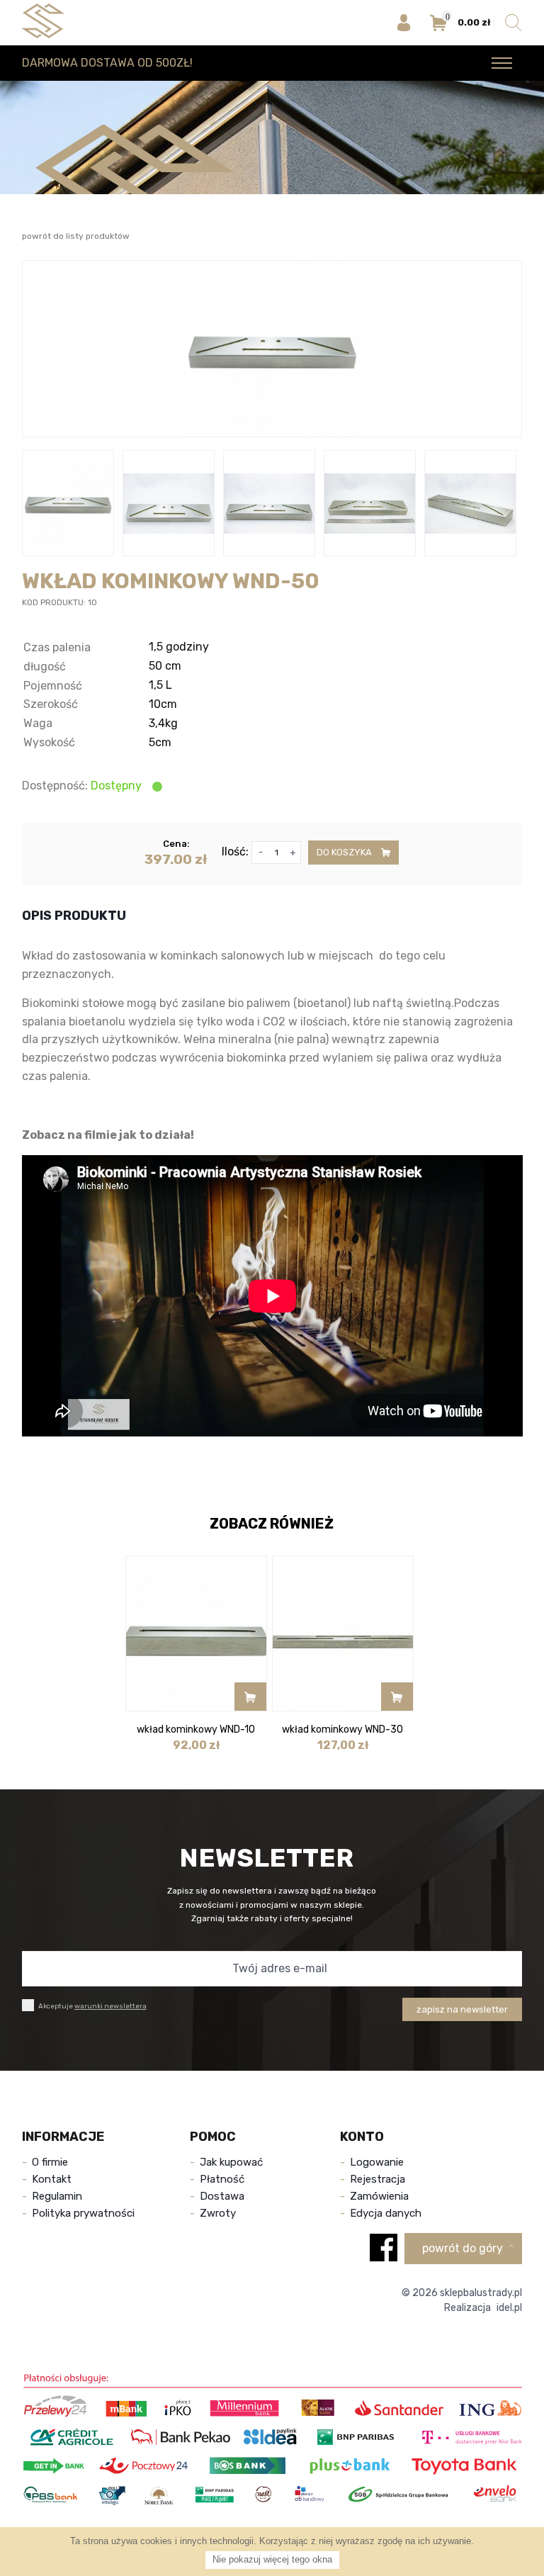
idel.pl (509, 2308)
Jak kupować (231, 2162)
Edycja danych (386, 2213)
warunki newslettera (110, 2006)
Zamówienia (379, 2196)
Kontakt (52, 2179)
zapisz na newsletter (462, 2009)
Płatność (222, 2179)
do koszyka (345, 852)
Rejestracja (378, 2179)
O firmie (50, 2162)
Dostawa (222, 2196)
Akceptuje (92, 2006)
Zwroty (218, 2213)
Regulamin (57, 2196)
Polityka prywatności (83, 2213)
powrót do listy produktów (76, 236)
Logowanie (377, 2162)
